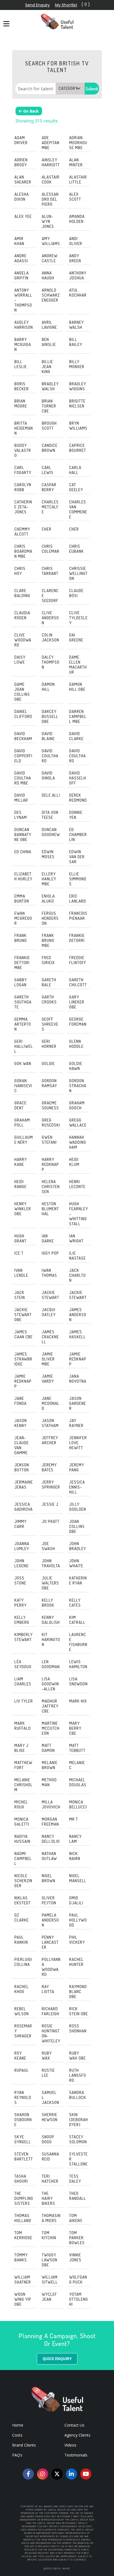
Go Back (30, 111)
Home (18, 2425)
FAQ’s (17, 2455)
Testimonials (76, 2455)
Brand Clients (24, 2445)
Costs (17, 2435)
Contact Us (74, 2425)
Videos (70, 2445)
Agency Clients (77, 2435)
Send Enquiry (37, 5)
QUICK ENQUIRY (57, 2359)
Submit (92, 89)
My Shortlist (66, 5)
